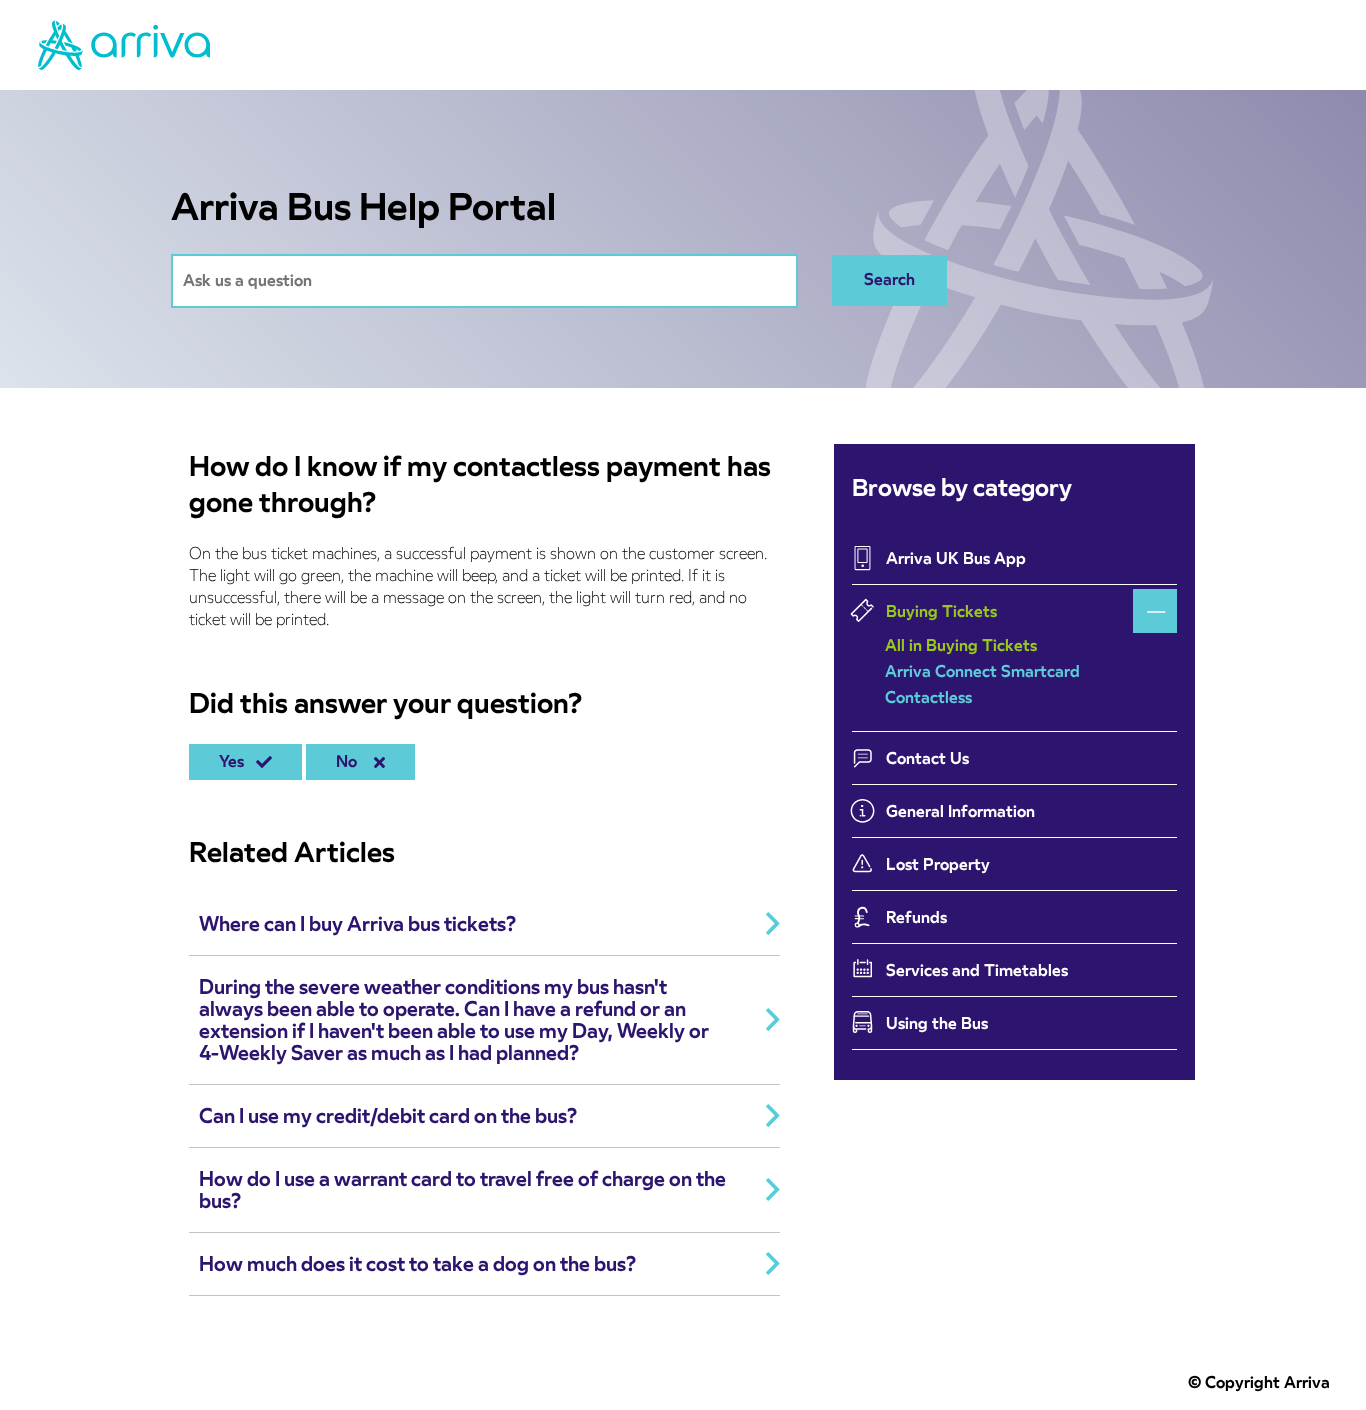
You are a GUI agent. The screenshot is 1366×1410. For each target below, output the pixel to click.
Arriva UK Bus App (956, 558)
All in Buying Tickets (961, 645)
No (350, 761)
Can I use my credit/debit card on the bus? (388, 1116)
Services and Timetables (977, 970)
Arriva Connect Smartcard (982, 671)
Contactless (928, 697)
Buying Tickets (941, 611)
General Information (960, 811)
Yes (235, 761)
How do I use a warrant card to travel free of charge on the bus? (462, 1190)
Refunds (916, 917)
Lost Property (938, 864)
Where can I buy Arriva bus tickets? (357, 924)
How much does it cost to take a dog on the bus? (417, 1264)
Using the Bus (937, 1023)
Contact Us (927, 758)
